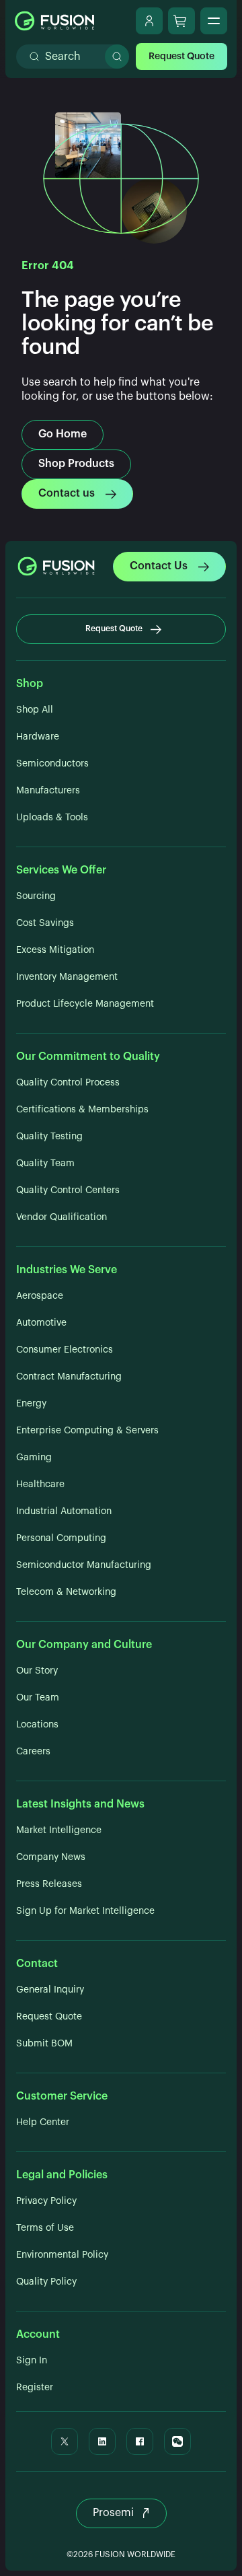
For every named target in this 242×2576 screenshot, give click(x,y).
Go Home (63, 434)
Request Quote (182, 57)
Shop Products (76, 464)
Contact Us (159, 566)
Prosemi (113, 2513)
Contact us (67, 493)
